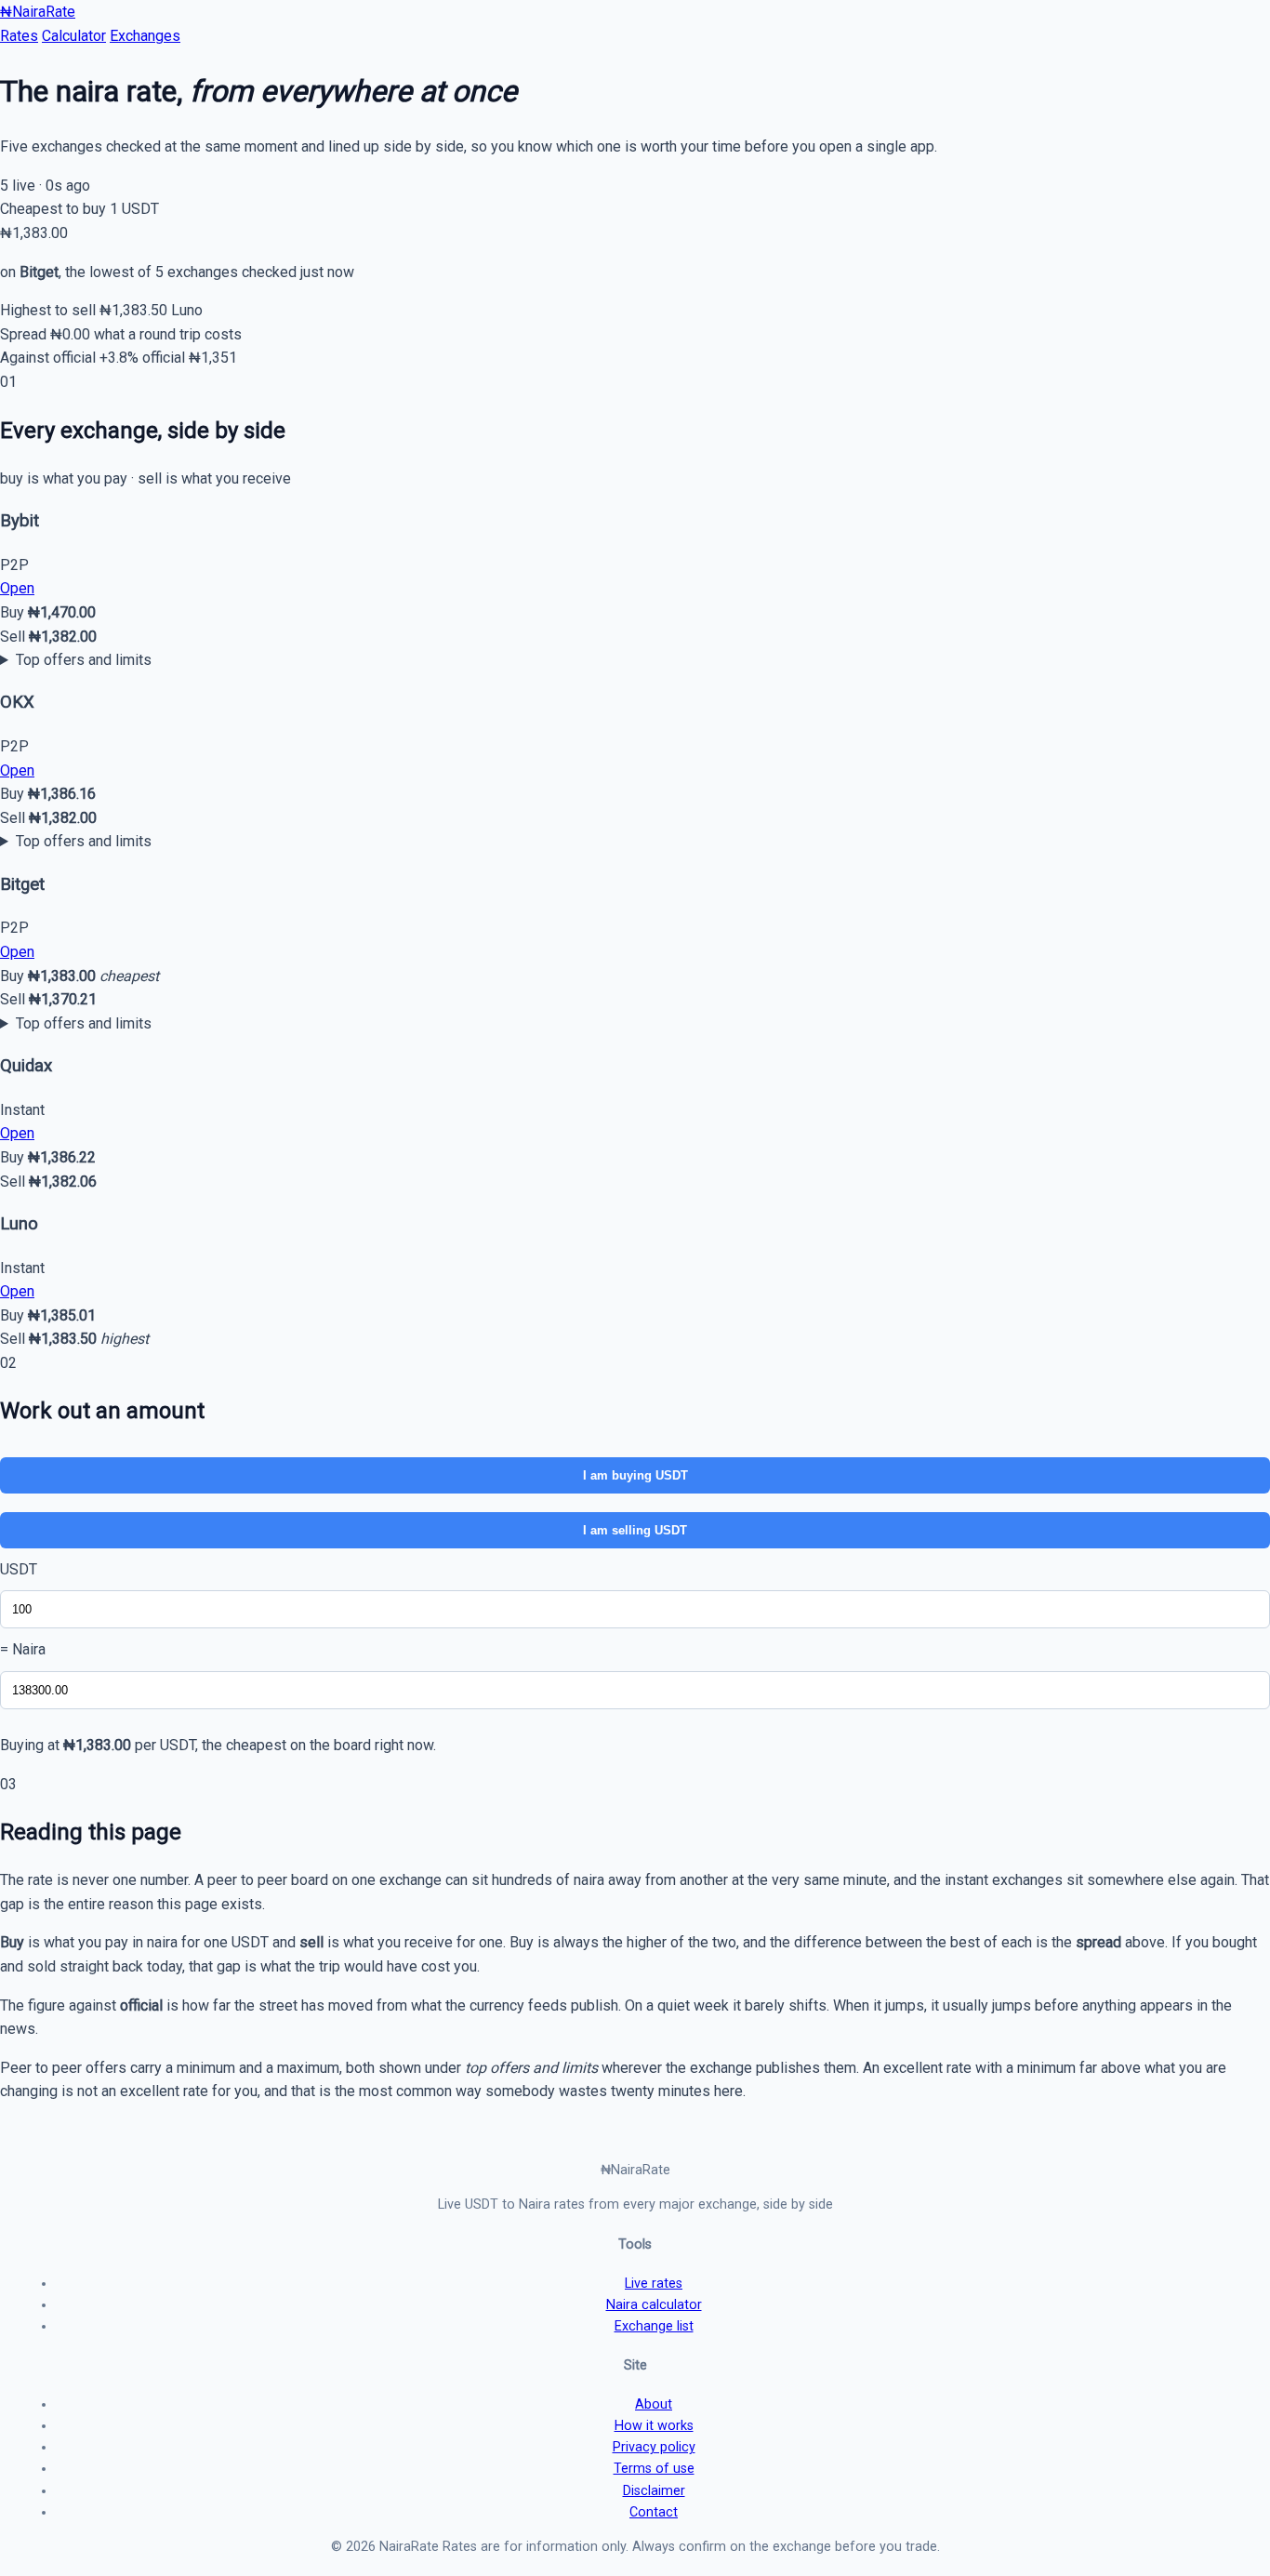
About (654, 2404)
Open (17, 588)
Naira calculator (654, 2305)
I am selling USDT (635, 1530)
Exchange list (654, 2326)
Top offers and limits (84, 660)
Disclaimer (654, 2491)
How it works (654, 2426)
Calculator (74, 36)
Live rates (654, 2284)
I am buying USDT (635, 1475)
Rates (19, 36)
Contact (654, 2512)
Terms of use (654, 2469)
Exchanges (145, 36)
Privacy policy (654, 2447)
